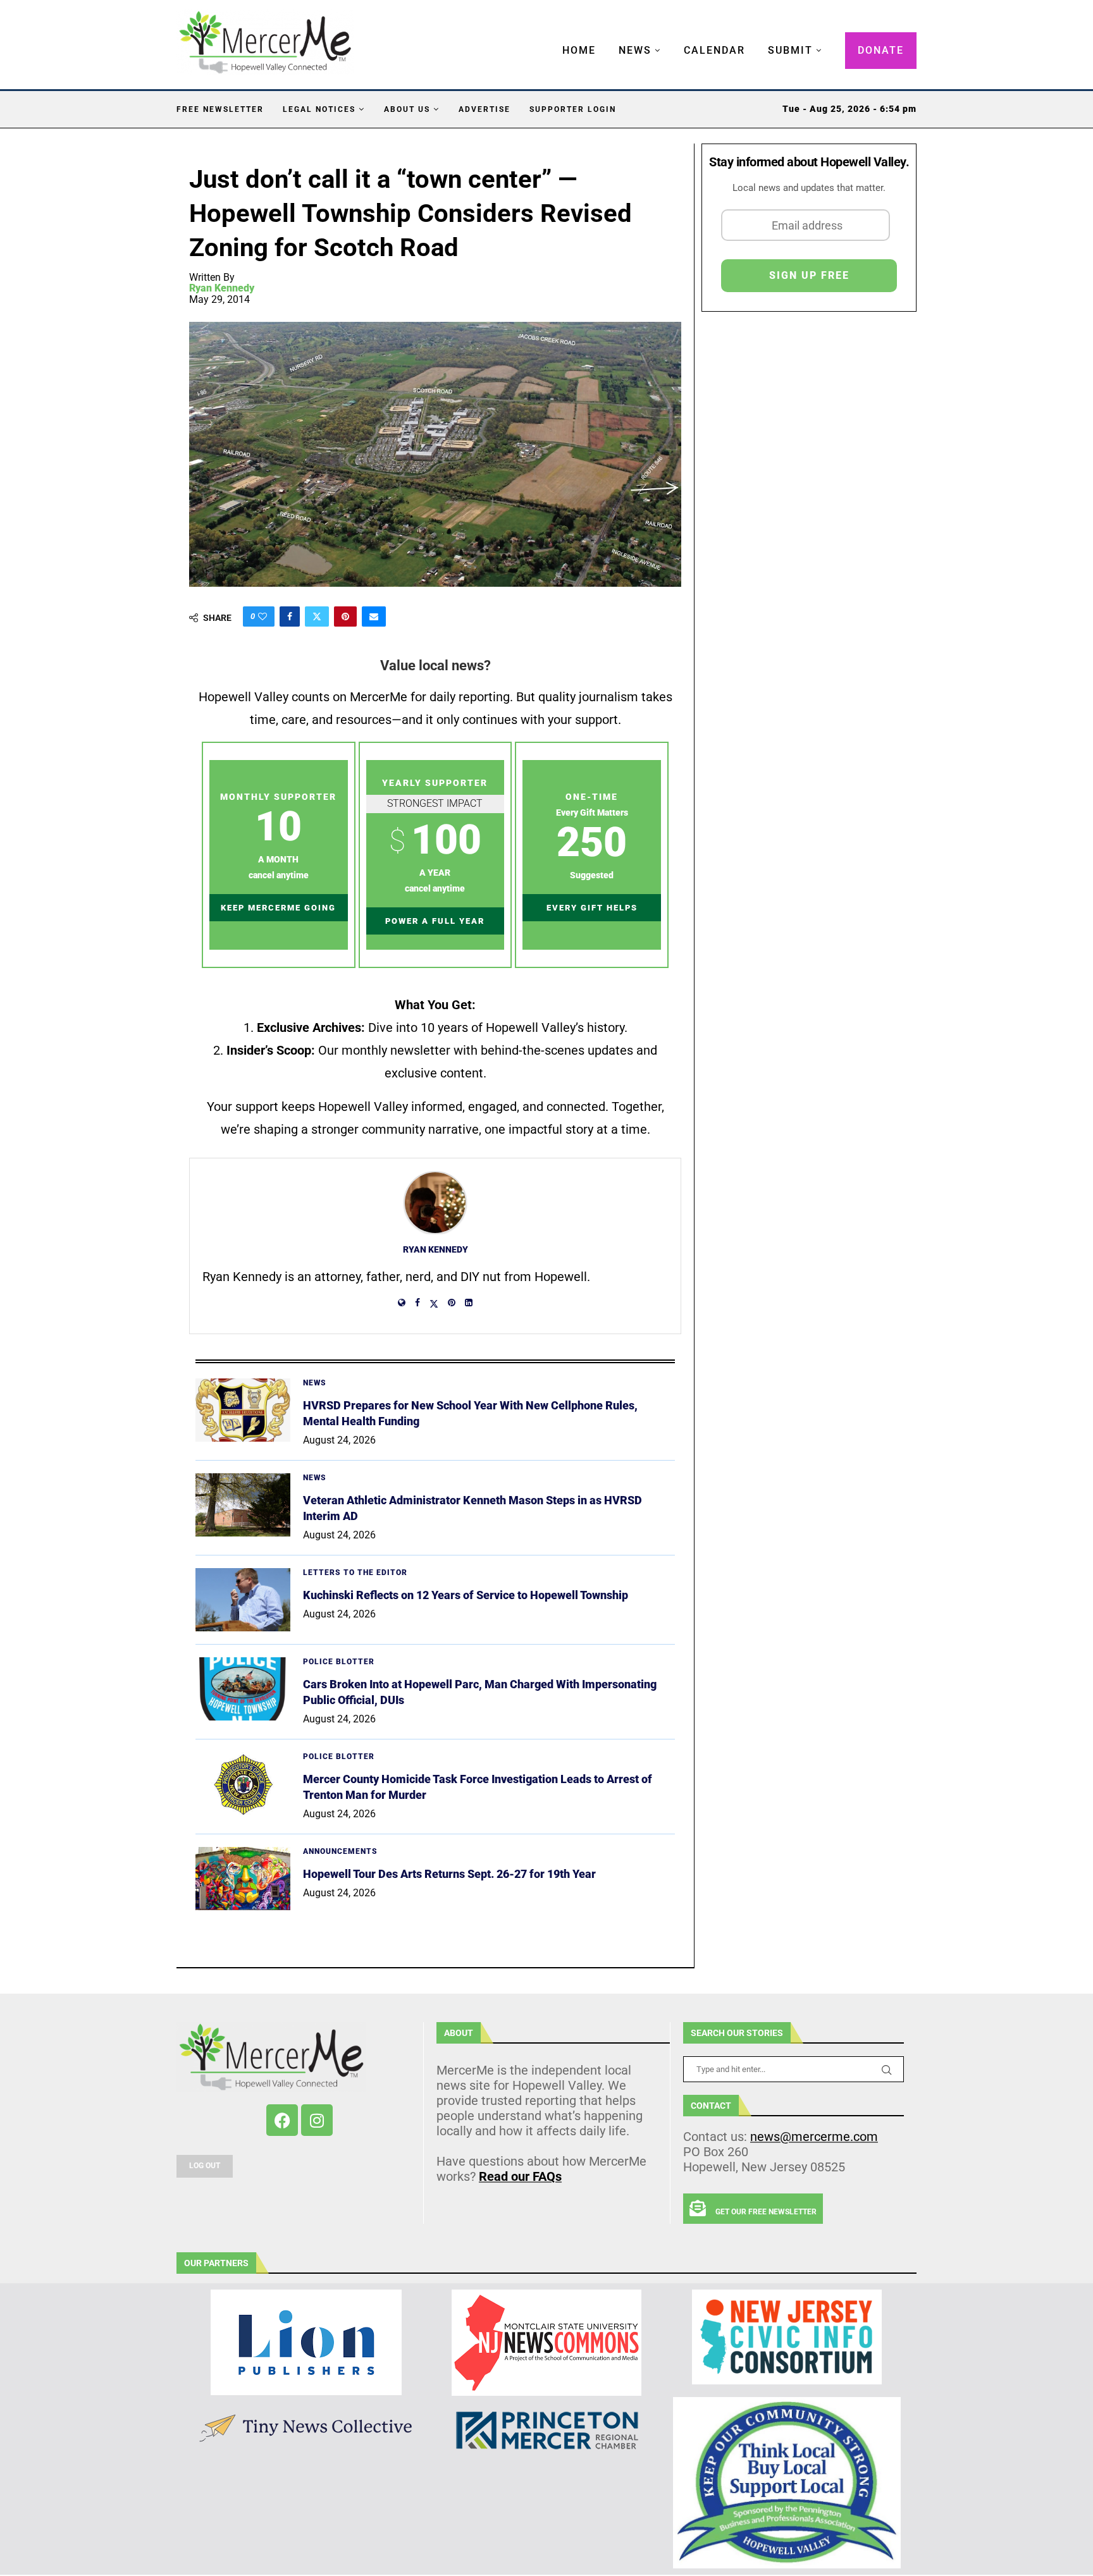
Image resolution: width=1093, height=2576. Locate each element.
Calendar (714, 50)
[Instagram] (317, 2120)
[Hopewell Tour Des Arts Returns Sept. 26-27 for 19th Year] (243, 1879)
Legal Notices (319, 109)
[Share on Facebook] (290, 616)
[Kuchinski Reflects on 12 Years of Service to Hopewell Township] (243, 1600)
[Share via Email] (374, 616)
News (635, 50)
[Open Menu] (549, 38)
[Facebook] (282, 2120)
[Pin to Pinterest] (345, 616)
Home (579, 50)
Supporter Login (573, 109)
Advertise (485, 109)
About (459, 2033)
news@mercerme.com (814, 2137)
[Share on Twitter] (317, 616)
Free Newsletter (220, 109)
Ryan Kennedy (222, 288)
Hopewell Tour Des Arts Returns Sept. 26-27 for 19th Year (449, 1874)
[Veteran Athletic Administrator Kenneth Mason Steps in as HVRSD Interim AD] (243, 1505)
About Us (407, 109)
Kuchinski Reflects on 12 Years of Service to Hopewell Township (466, 1595)
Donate (881, 50)
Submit (790, 50)
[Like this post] (262, 616)
